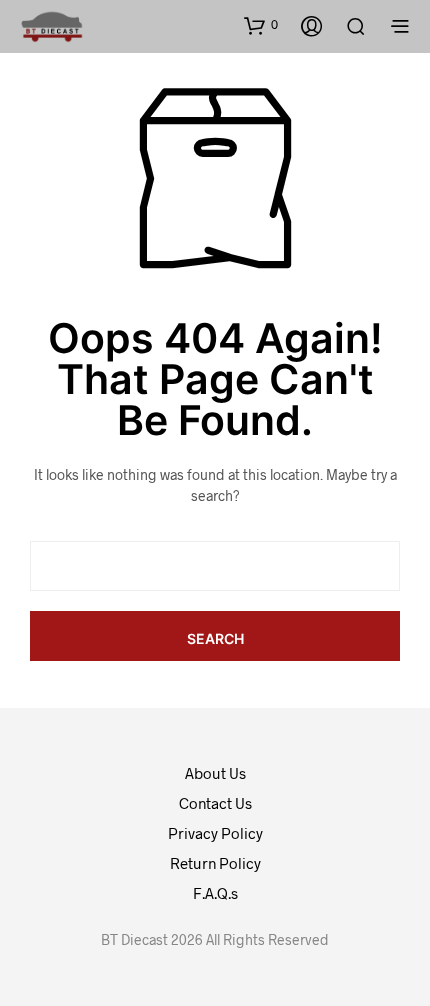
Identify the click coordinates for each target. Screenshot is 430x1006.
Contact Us (215, 803)
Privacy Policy (215, 833)
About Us (215, 773)
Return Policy (215, 863)
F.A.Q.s (215, 893)
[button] (261, 25)
